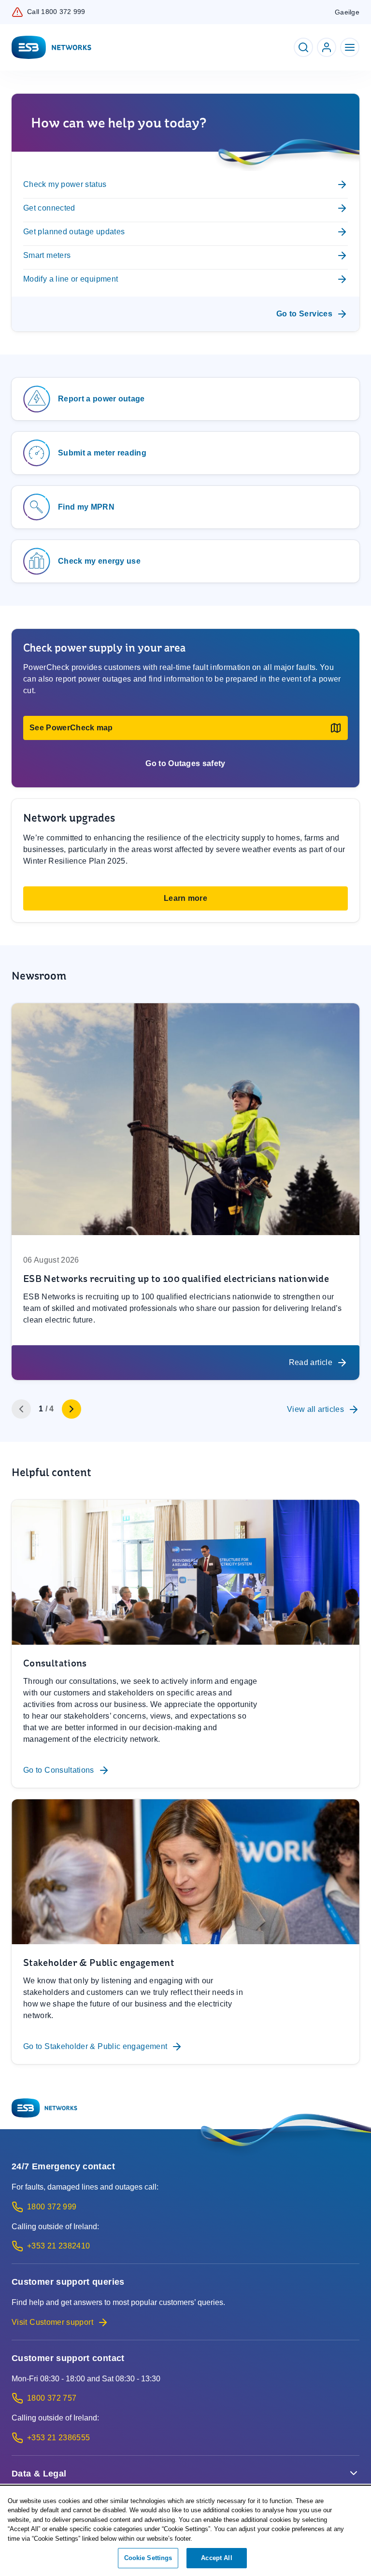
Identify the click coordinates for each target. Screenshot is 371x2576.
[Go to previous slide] (21, 1409)
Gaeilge (347, 12)
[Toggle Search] (303, 47)
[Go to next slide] (71, 1409)
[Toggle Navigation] (350, 47)
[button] (185, 728)
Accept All (216, 2558)
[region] (185, 2531)
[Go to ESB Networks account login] (327, 47)
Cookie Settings (148, 2558)
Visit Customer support (52, 2322)
